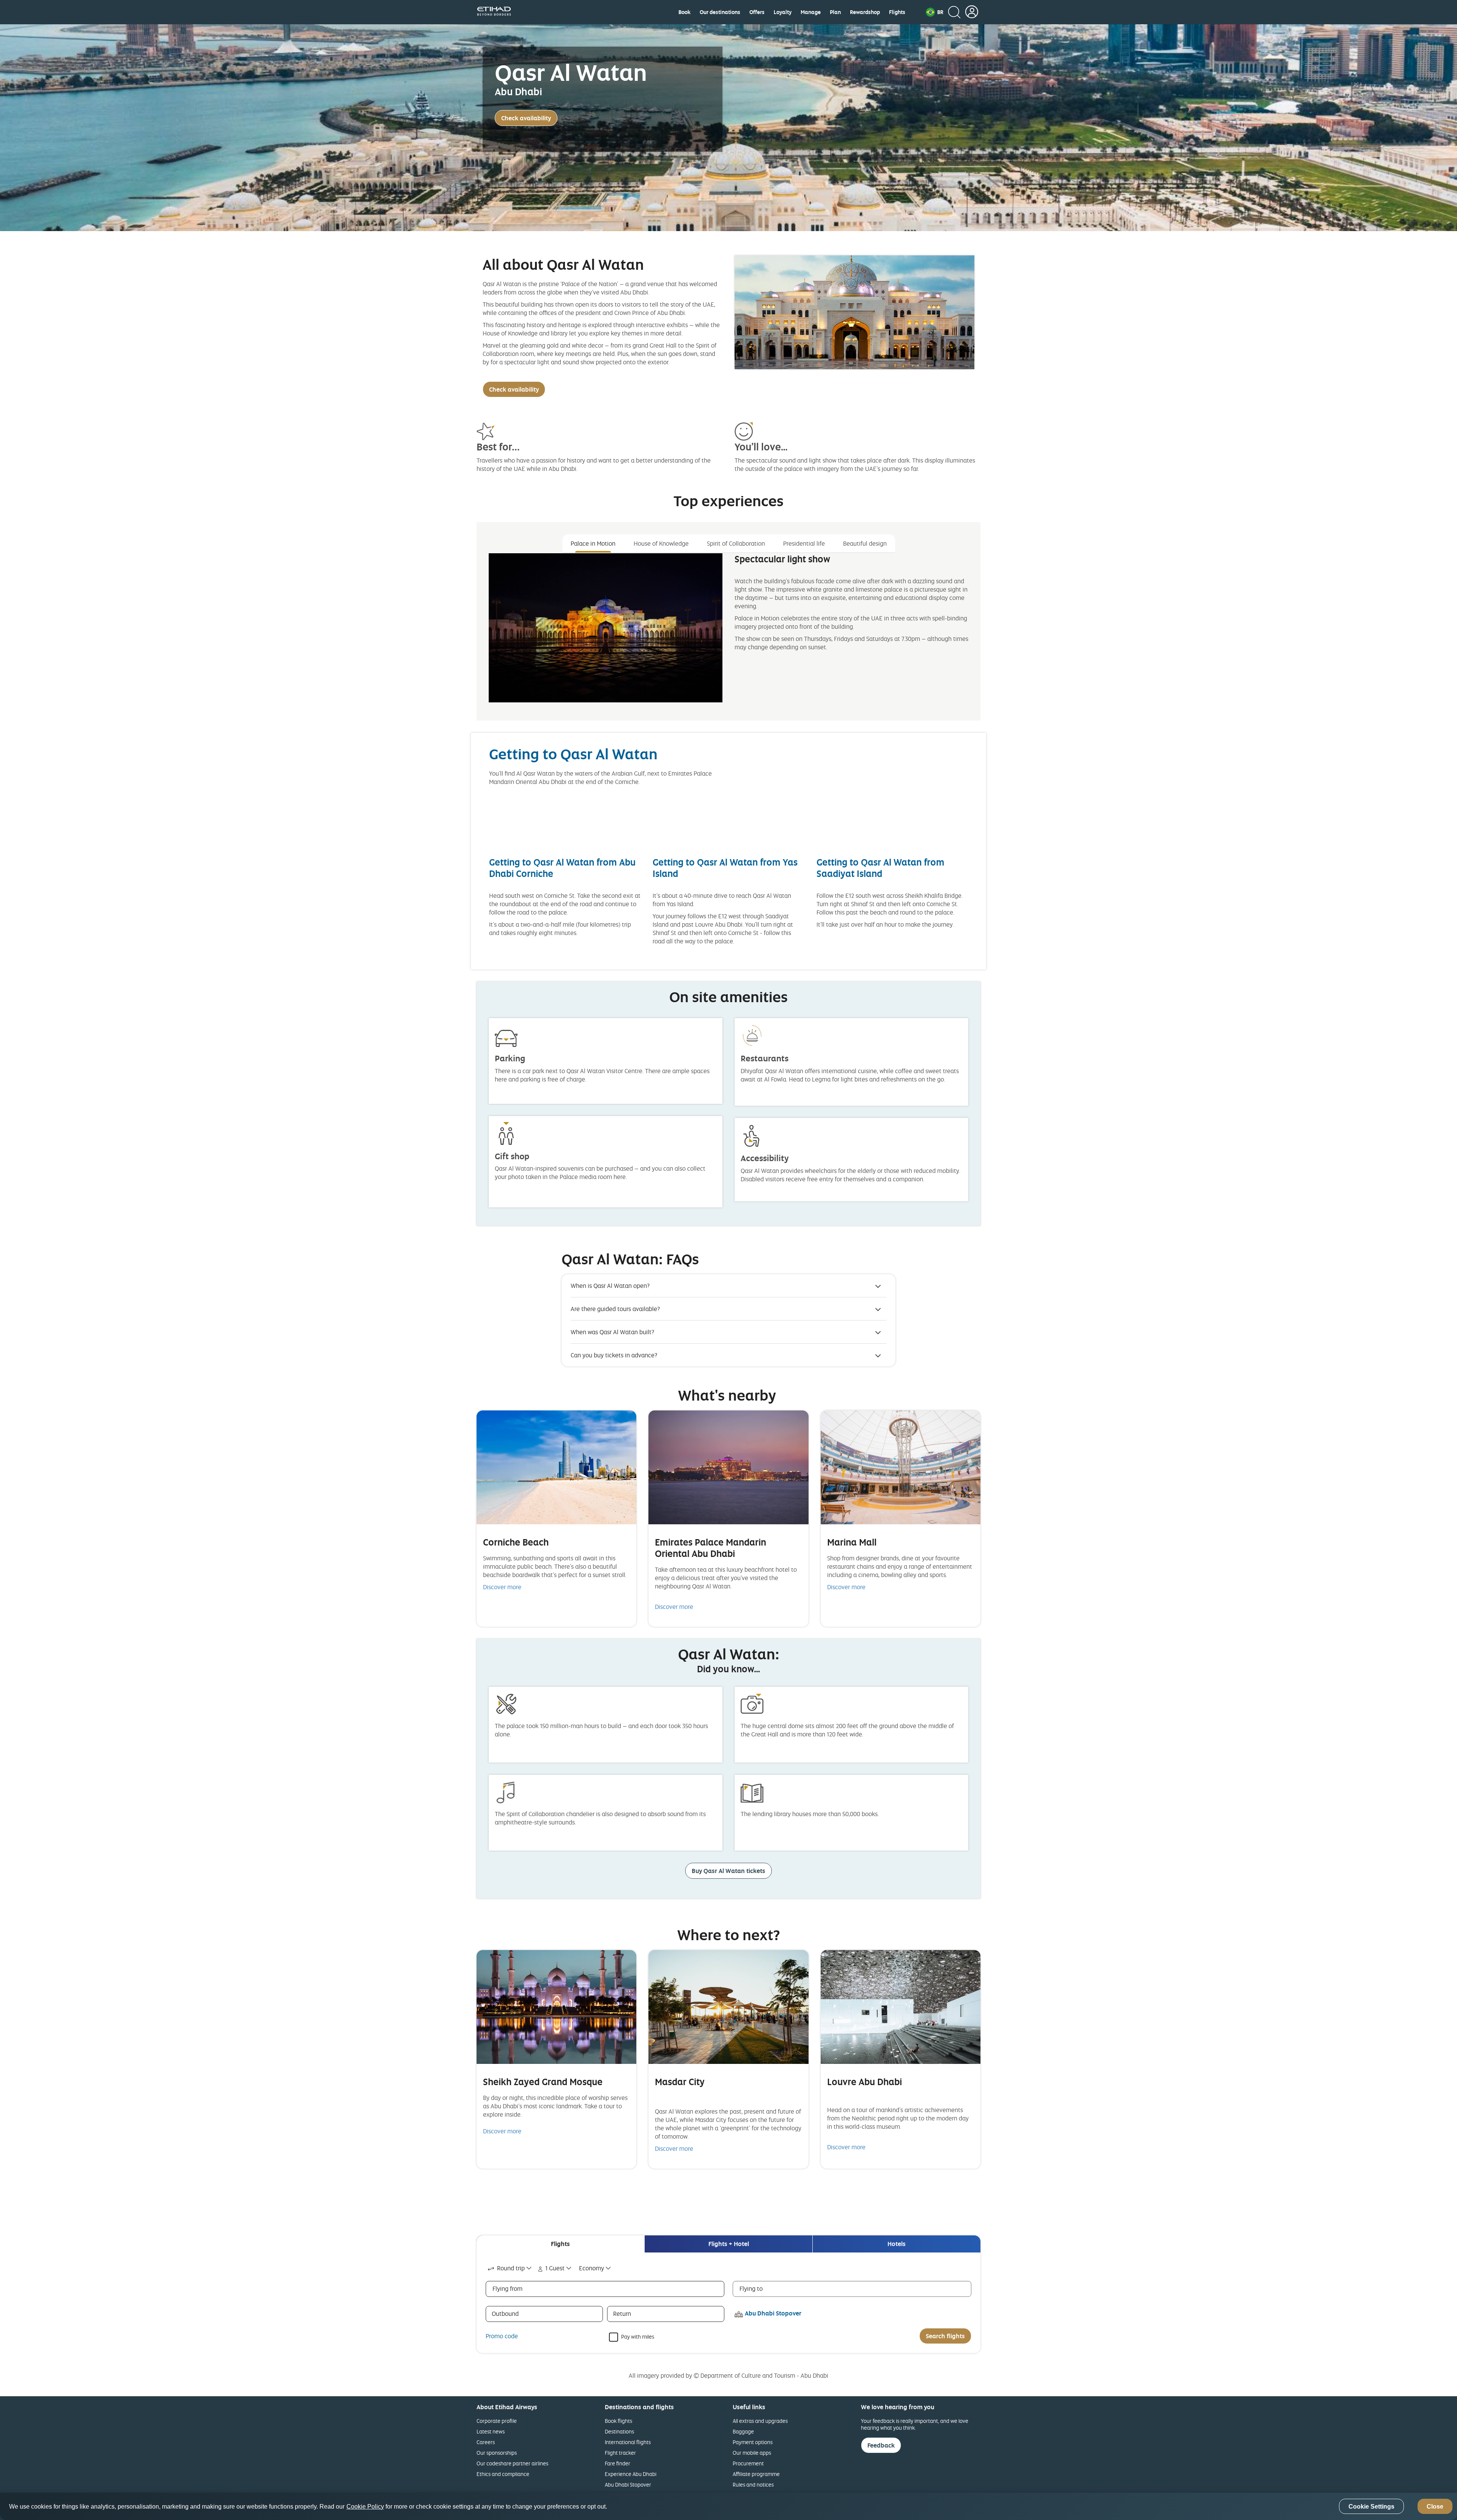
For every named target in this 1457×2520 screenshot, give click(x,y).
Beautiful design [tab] (865, 543)
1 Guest (555, 2268)
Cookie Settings (1371, 2507)
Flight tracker (620, 2453)
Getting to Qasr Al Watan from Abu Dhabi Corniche (562, 868)
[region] (728, 2506)
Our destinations (720, 12)
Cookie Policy (365, 2507)
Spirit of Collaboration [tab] (736, 543)
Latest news (491, 2431)
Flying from (507, 2289)
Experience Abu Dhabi (631, 2474)
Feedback (881, 2445)
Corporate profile (497, 2421)
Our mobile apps (752, 2453)
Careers (486, 2442)
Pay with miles (638, 2336)
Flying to (751, 2289)
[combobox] (510, 2268)
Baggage (743, 2431)
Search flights (945, 2336)
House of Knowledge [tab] (661, 543)
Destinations (619, 2431)
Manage (811, 12)
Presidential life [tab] (804, 543)
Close (1435, 2507)
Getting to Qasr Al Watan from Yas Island (725, 868)
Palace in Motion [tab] (593, 543)
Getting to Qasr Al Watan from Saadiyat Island (880, 868)
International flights (628, 2442)
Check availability (526, 118)
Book (684, 12)
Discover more (502, 1587)
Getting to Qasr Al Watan (573, 754)
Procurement (748, 2463)
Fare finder (618, 2463)
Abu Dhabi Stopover (628, 2485)
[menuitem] (684, 12)
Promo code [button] (502, 2336)
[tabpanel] (728, 634)
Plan (835, 12)
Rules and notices (753, 2485)
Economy (592, 2268)
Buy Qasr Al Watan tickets (728, 1871)
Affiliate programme (756, 2474)
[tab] (560, 2244)
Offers (757, 12)
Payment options (753, 2442)
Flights (897, 12)
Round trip (511, 2268)
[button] (935, 12)
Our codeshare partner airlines (512, 2463)
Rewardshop (865, 12)
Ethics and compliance (503, 2474)
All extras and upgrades (760, 2421)
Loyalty (783, 12)
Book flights (618, 2421)
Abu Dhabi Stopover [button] (773, 2313)
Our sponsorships (497, 2453)
